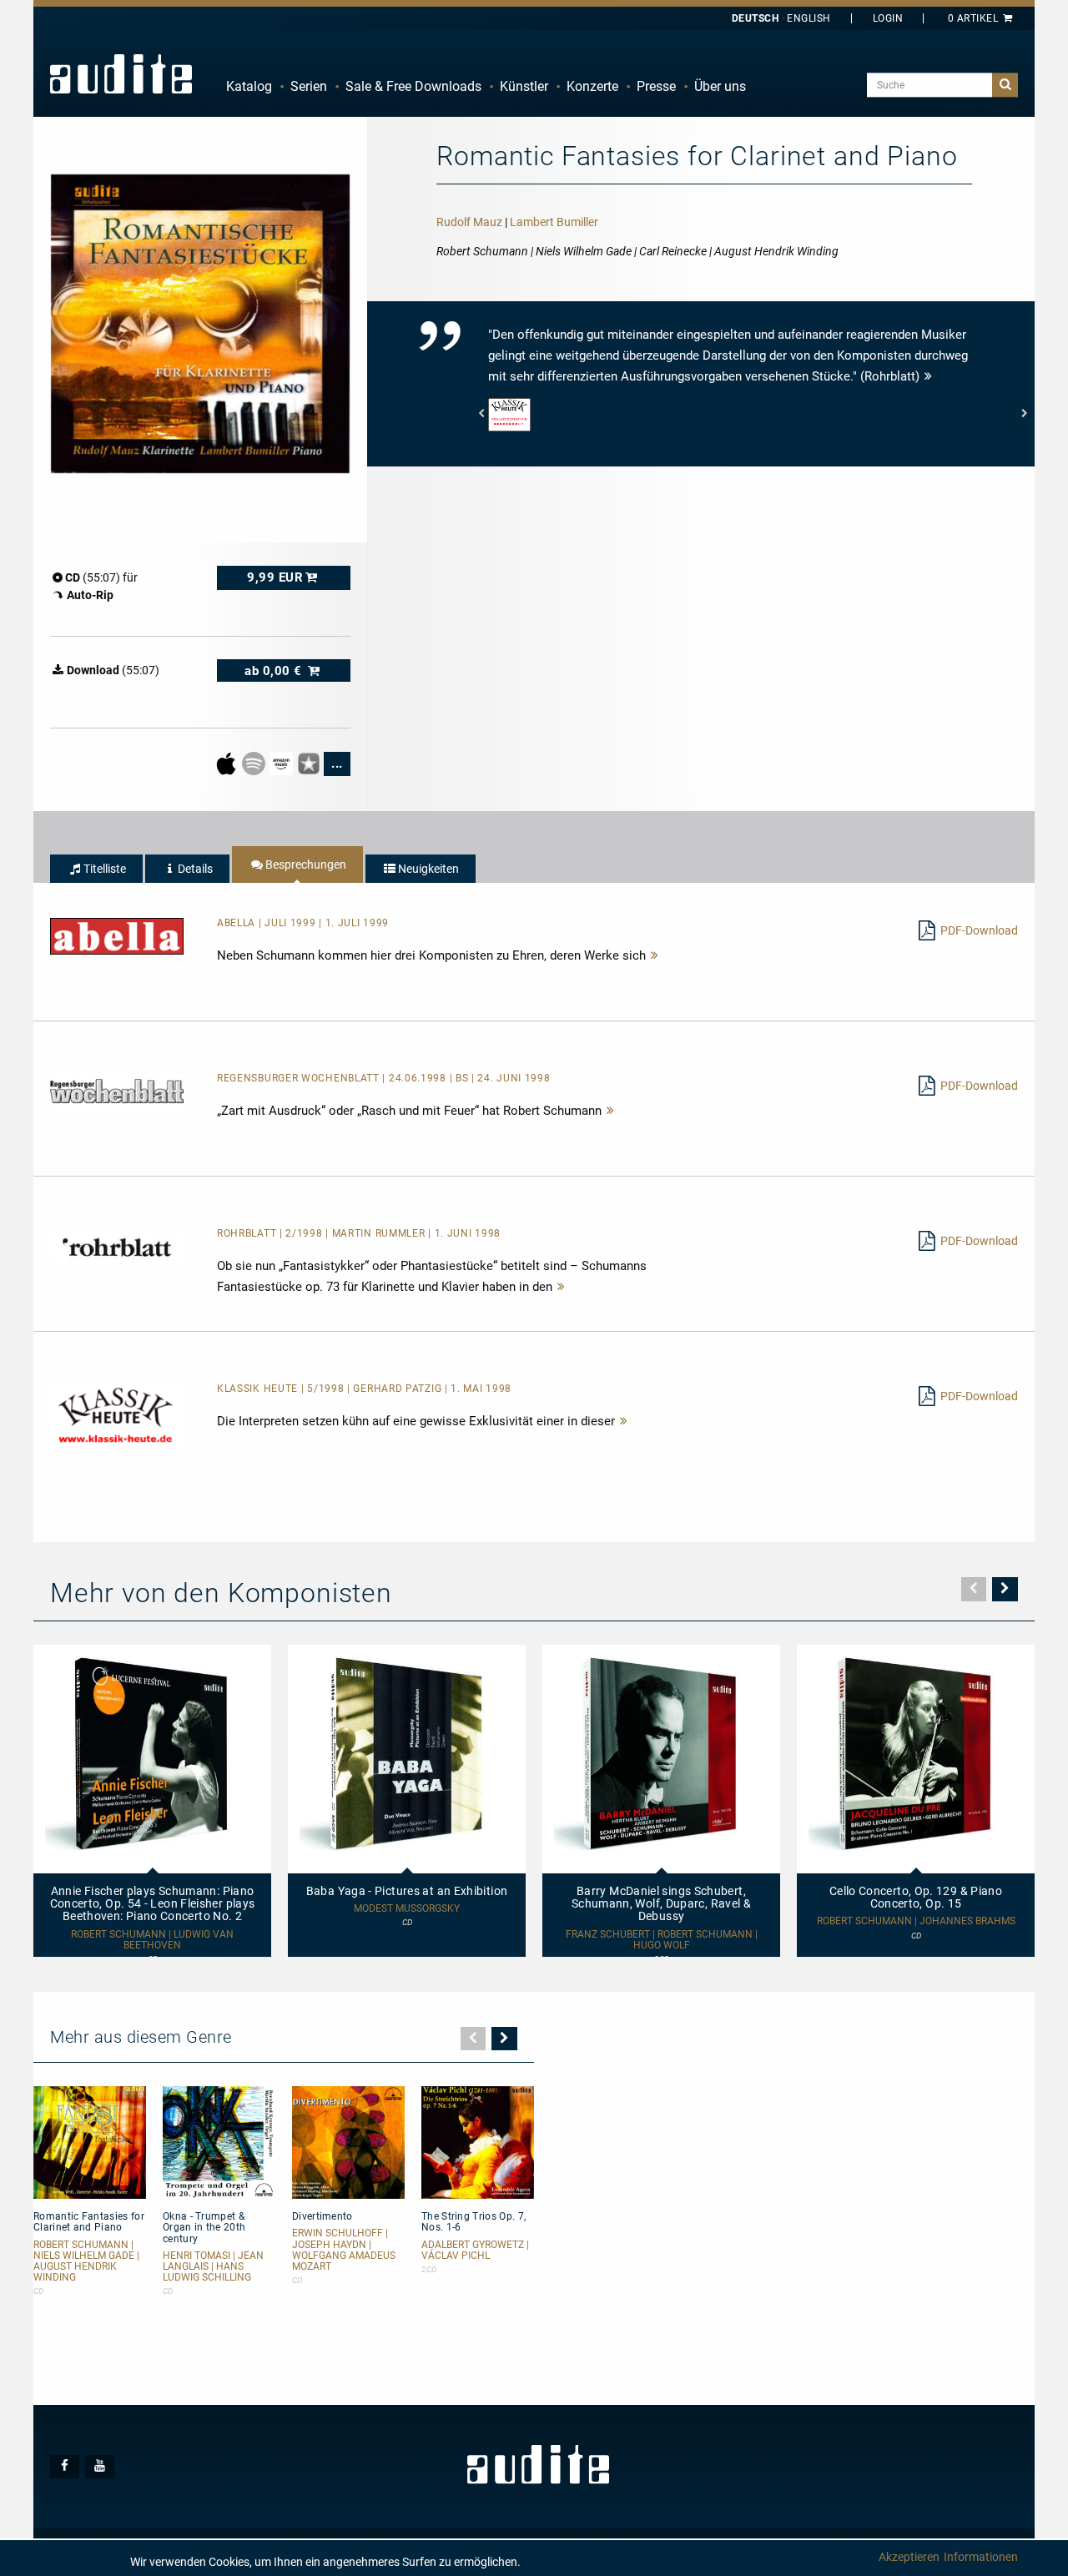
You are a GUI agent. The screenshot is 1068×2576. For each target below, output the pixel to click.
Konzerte (592, 86)
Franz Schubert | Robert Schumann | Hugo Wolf (662, 1940)
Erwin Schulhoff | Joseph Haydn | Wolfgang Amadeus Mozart (344, 2250)
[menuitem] (249, 87)
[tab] (96, 869)
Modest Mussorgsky (407, 1909)
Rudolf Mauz (469, 222)
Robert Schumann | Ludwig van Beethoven (152, 1940)
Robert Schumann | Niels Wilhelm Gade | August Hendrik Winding (86, 2262)
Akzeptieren (909, 2557)
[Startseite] (121, 73)
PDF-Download (979, 930)
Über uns (720, 86)
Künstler (524, 86)
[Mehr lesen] (655, 955)
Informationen (981, 2557)
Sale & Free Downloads (413, 86)
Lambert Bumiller (554, 222)
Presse (656, 86)
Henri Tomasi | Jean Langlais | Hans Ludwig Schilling (213, 2267)
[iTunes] (310, 763)
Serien (309, 86)
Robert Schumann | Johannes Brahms (916, 1921)
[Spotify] (255, 763)
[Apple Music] (227, 763)
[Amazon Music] (282, 763)
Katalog (249, 86)
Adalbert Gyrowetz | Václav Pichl (475, 2251)
